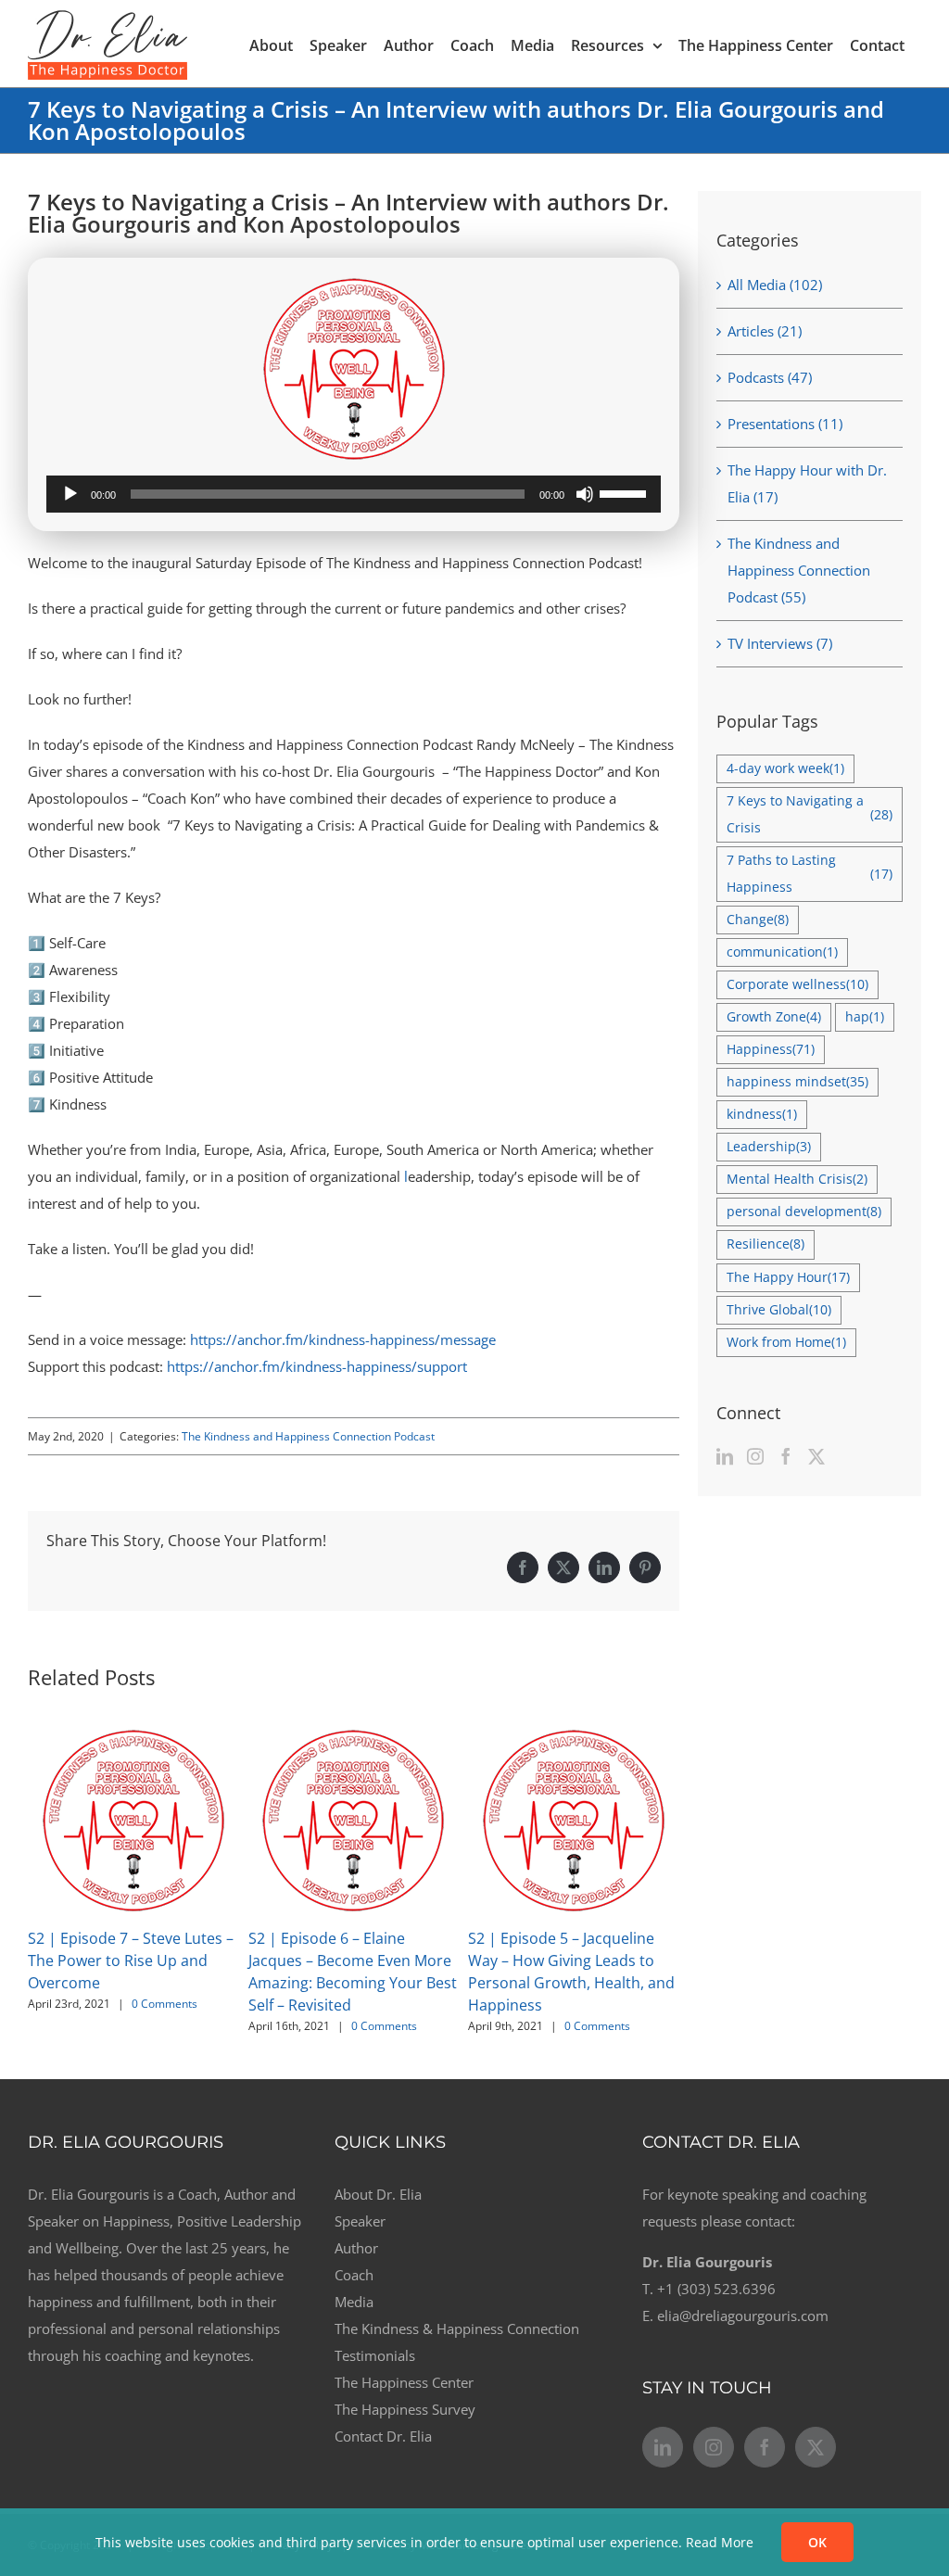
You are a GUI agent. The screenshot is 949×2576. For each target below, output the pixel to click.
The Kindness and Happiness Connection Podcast (308, 1436)
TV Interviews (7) (780, 643)
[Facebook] (786, 1456)
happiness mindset (797, 1082)
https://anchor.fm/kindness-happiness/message (343, 1339)
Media (354, 2302)
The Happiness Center (404, 2382)
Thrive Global (779, 1310)
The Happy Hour (788, 1277)
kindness (762, 1114)
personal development (804, 1212)
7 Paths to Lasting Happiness (810, 874)
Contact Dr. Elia (383, 2436)
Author (356, 2248)
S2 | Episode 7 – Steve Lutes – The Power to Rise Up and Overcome (131, 1961)
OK (817, 2542)
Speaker (360, 2221)
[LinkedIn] (725, 1456)
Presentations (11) (785, 424)
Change (758, 920)
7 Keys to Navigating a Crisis (810, 814)
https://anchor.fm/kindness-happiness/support (317, 1366)
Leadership (769, 1147)
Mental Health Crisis (797, 1179)
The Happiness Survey (405, 2409)
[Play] (70, 494)
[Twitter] (816, 1456)
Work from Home (786, 1342)
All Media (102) (775, 285)
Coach (354, 2275)
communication (782, 952)
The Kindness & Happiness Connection (457, 2329)
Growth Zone (774, 1017)
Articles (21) (765, 331)
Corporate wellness (797, 984)
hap (865, 1017)
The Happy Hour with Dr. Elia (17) (807, 483)
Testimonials (375, 2355)
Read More (720, 2542)
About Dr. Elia (378, 2194)
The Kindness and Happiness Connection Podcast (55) (799, 570)
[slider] (626, 492)
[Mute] (585, 494)
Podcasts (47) (770, 377)
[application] (354, 494)
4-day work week (785, 768)
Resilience (766, 1244)
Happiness (771, 1049)
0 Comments (164, 2004)
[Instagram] (755, 1456)
